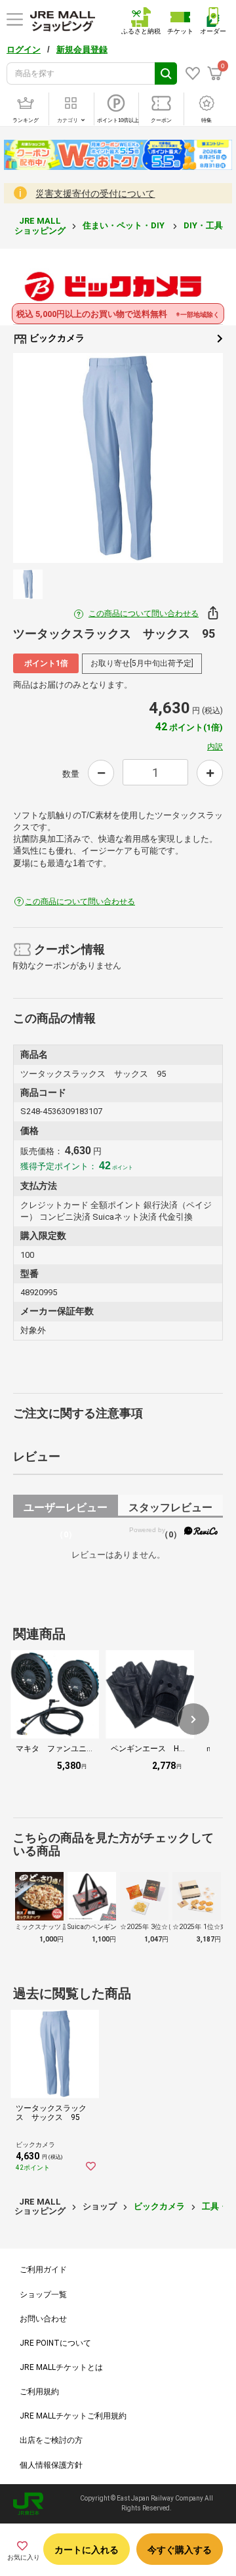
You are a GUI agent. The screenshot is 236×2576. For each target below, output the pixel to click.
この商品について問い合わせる (144, 613)
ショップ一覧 (43, 2295)
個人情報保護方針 (51, 2465)
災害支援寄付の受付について (95, 194)
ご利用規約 (39, 2392)
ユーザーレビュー (66, 1509)
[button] (193, 1719)
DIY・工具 (204, 225)
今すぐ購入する (180, 2550)
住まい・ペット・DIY (125, 225)
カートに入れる (87, 2550)
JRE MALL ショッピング (40, 225)
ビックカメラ (56, 338)
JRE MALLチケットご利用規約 (73, 2416)
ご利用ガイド (43, 2270)
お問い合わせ (43, 2319)
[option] (118, 458)
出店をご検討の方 (51, 2440)
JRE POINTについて (55, 2343)
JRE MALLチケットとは (61, 2367)
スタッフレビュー (170, 1509)
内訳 (215, 747)
